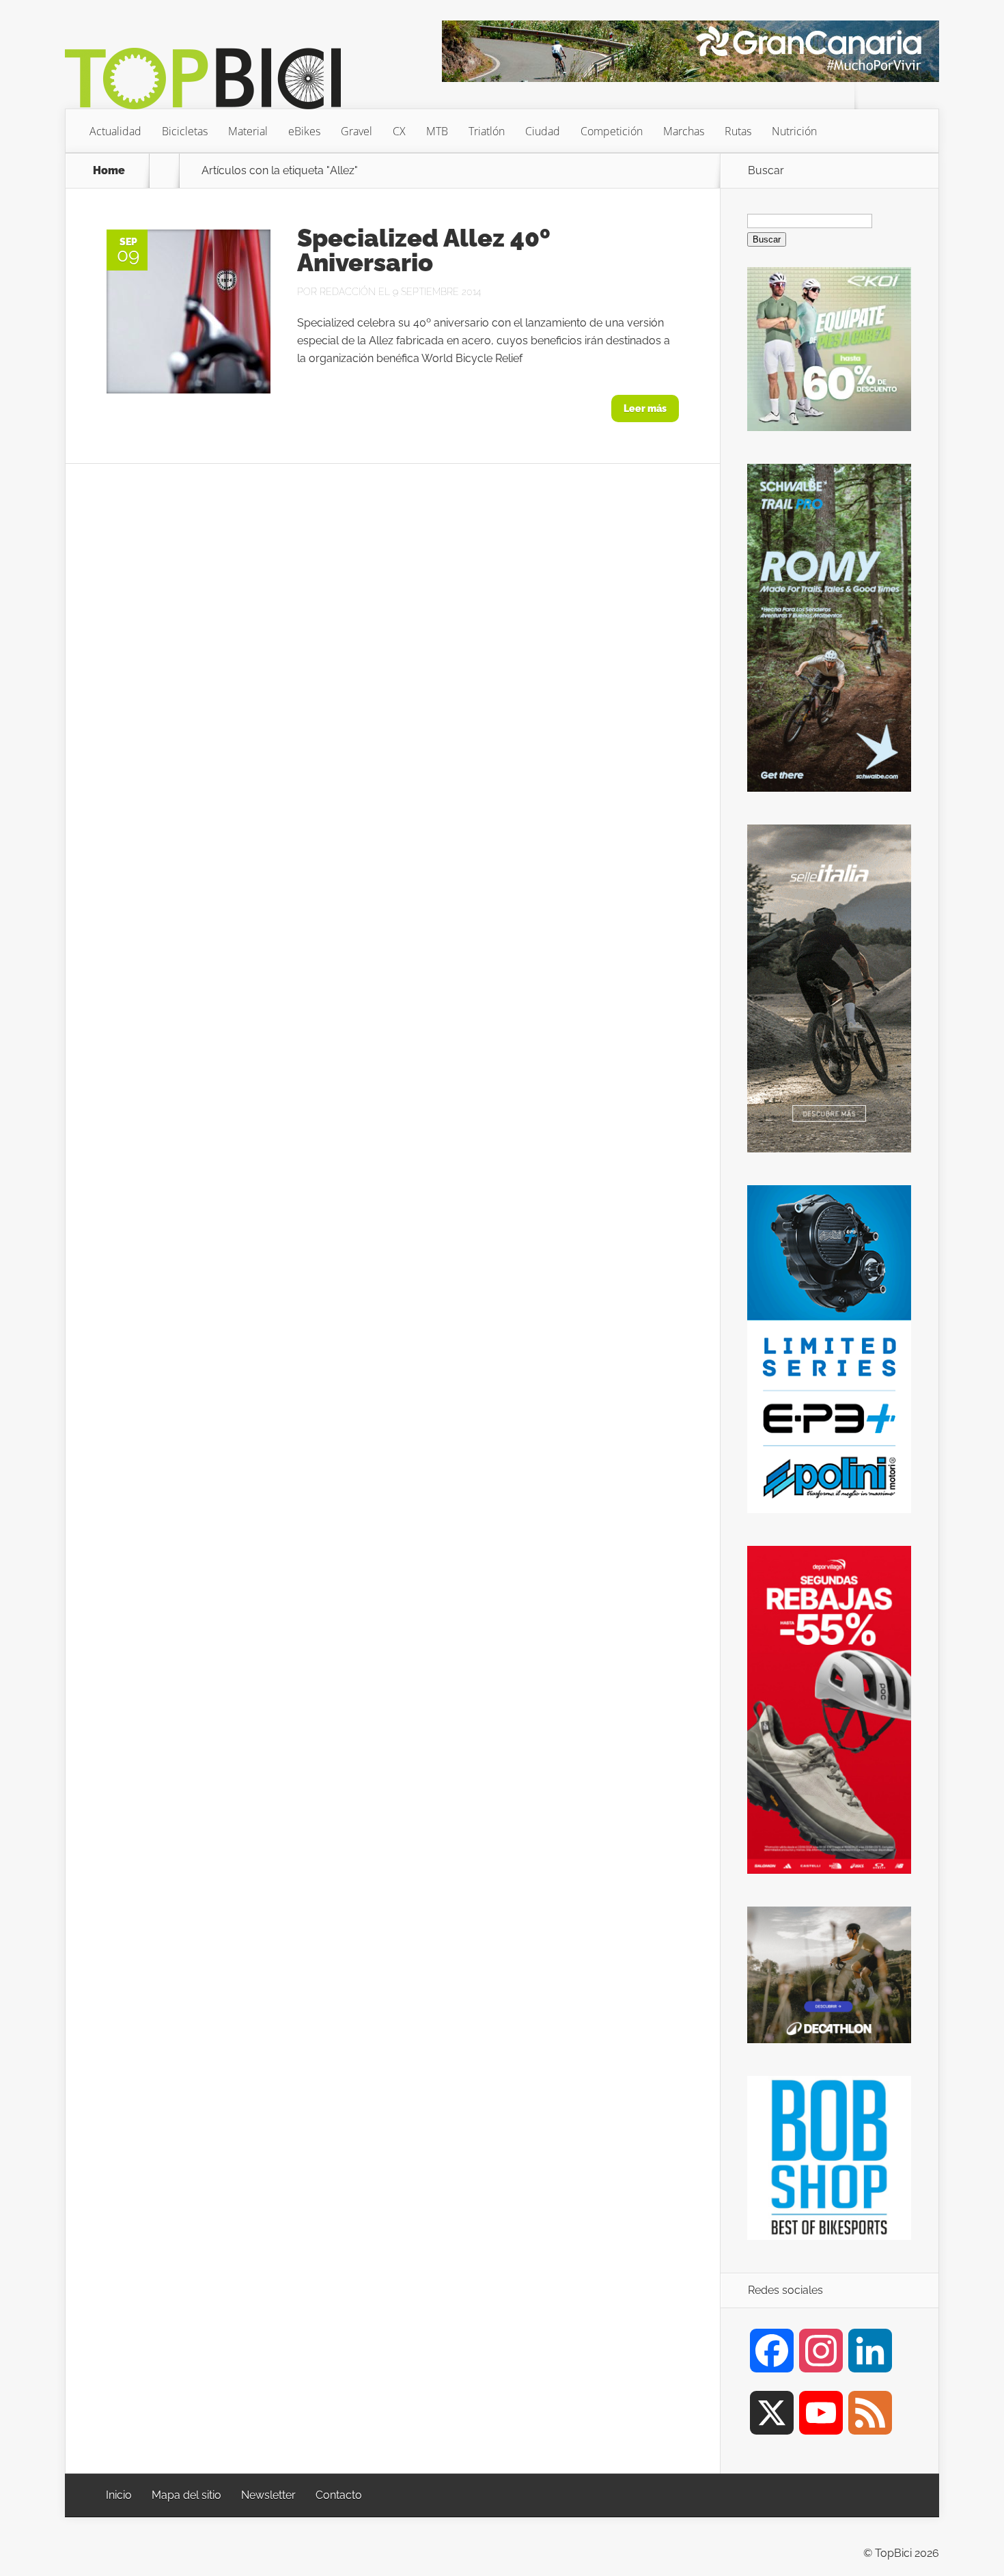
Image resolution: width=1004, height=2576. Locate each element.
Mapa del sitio (186, 2495)
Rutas (738, 131)
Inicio (119, 2495)
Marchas (684, 131)
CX (399, 131)
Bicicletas (185, 131)
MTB (437, 131)
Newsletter (268, 2495)
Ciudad (543, 131)
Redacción (348, 292)
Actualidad (115, 131)
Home (109, 171)
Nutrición (794, 131)
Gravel (357, 131)
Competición (612, 131)
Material (248, 131)
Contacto (339, 2495)
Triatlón (487, 131)
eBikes (304, 131)
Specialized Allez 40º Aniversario (424, 250)
